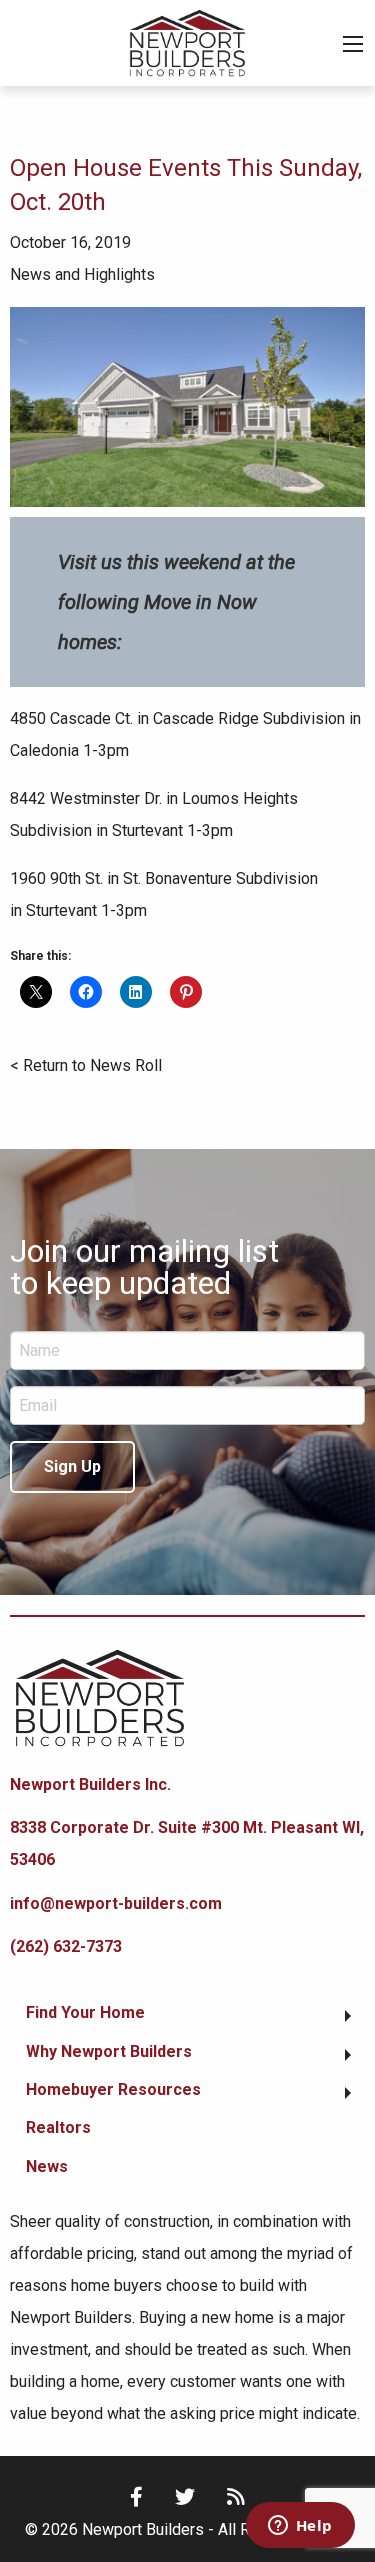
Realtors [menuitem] (58, 2127)
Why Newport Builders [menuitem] (109, 2051)
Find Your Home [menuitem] (85, 2012)
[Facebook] (136, 2497)
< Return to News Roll (86, 1065)
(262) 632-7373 (66, 1946)
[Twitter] (185, 2497)
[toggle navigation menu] (353, 44)
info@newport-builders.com (116, 1903)
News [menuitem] (47, 2166)
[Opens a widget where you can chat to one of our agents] (300, 2527)
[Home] (188, 41)
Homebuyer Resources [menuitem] (113, 2089)
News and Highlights (82, 274)
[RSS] (236, 2497)
